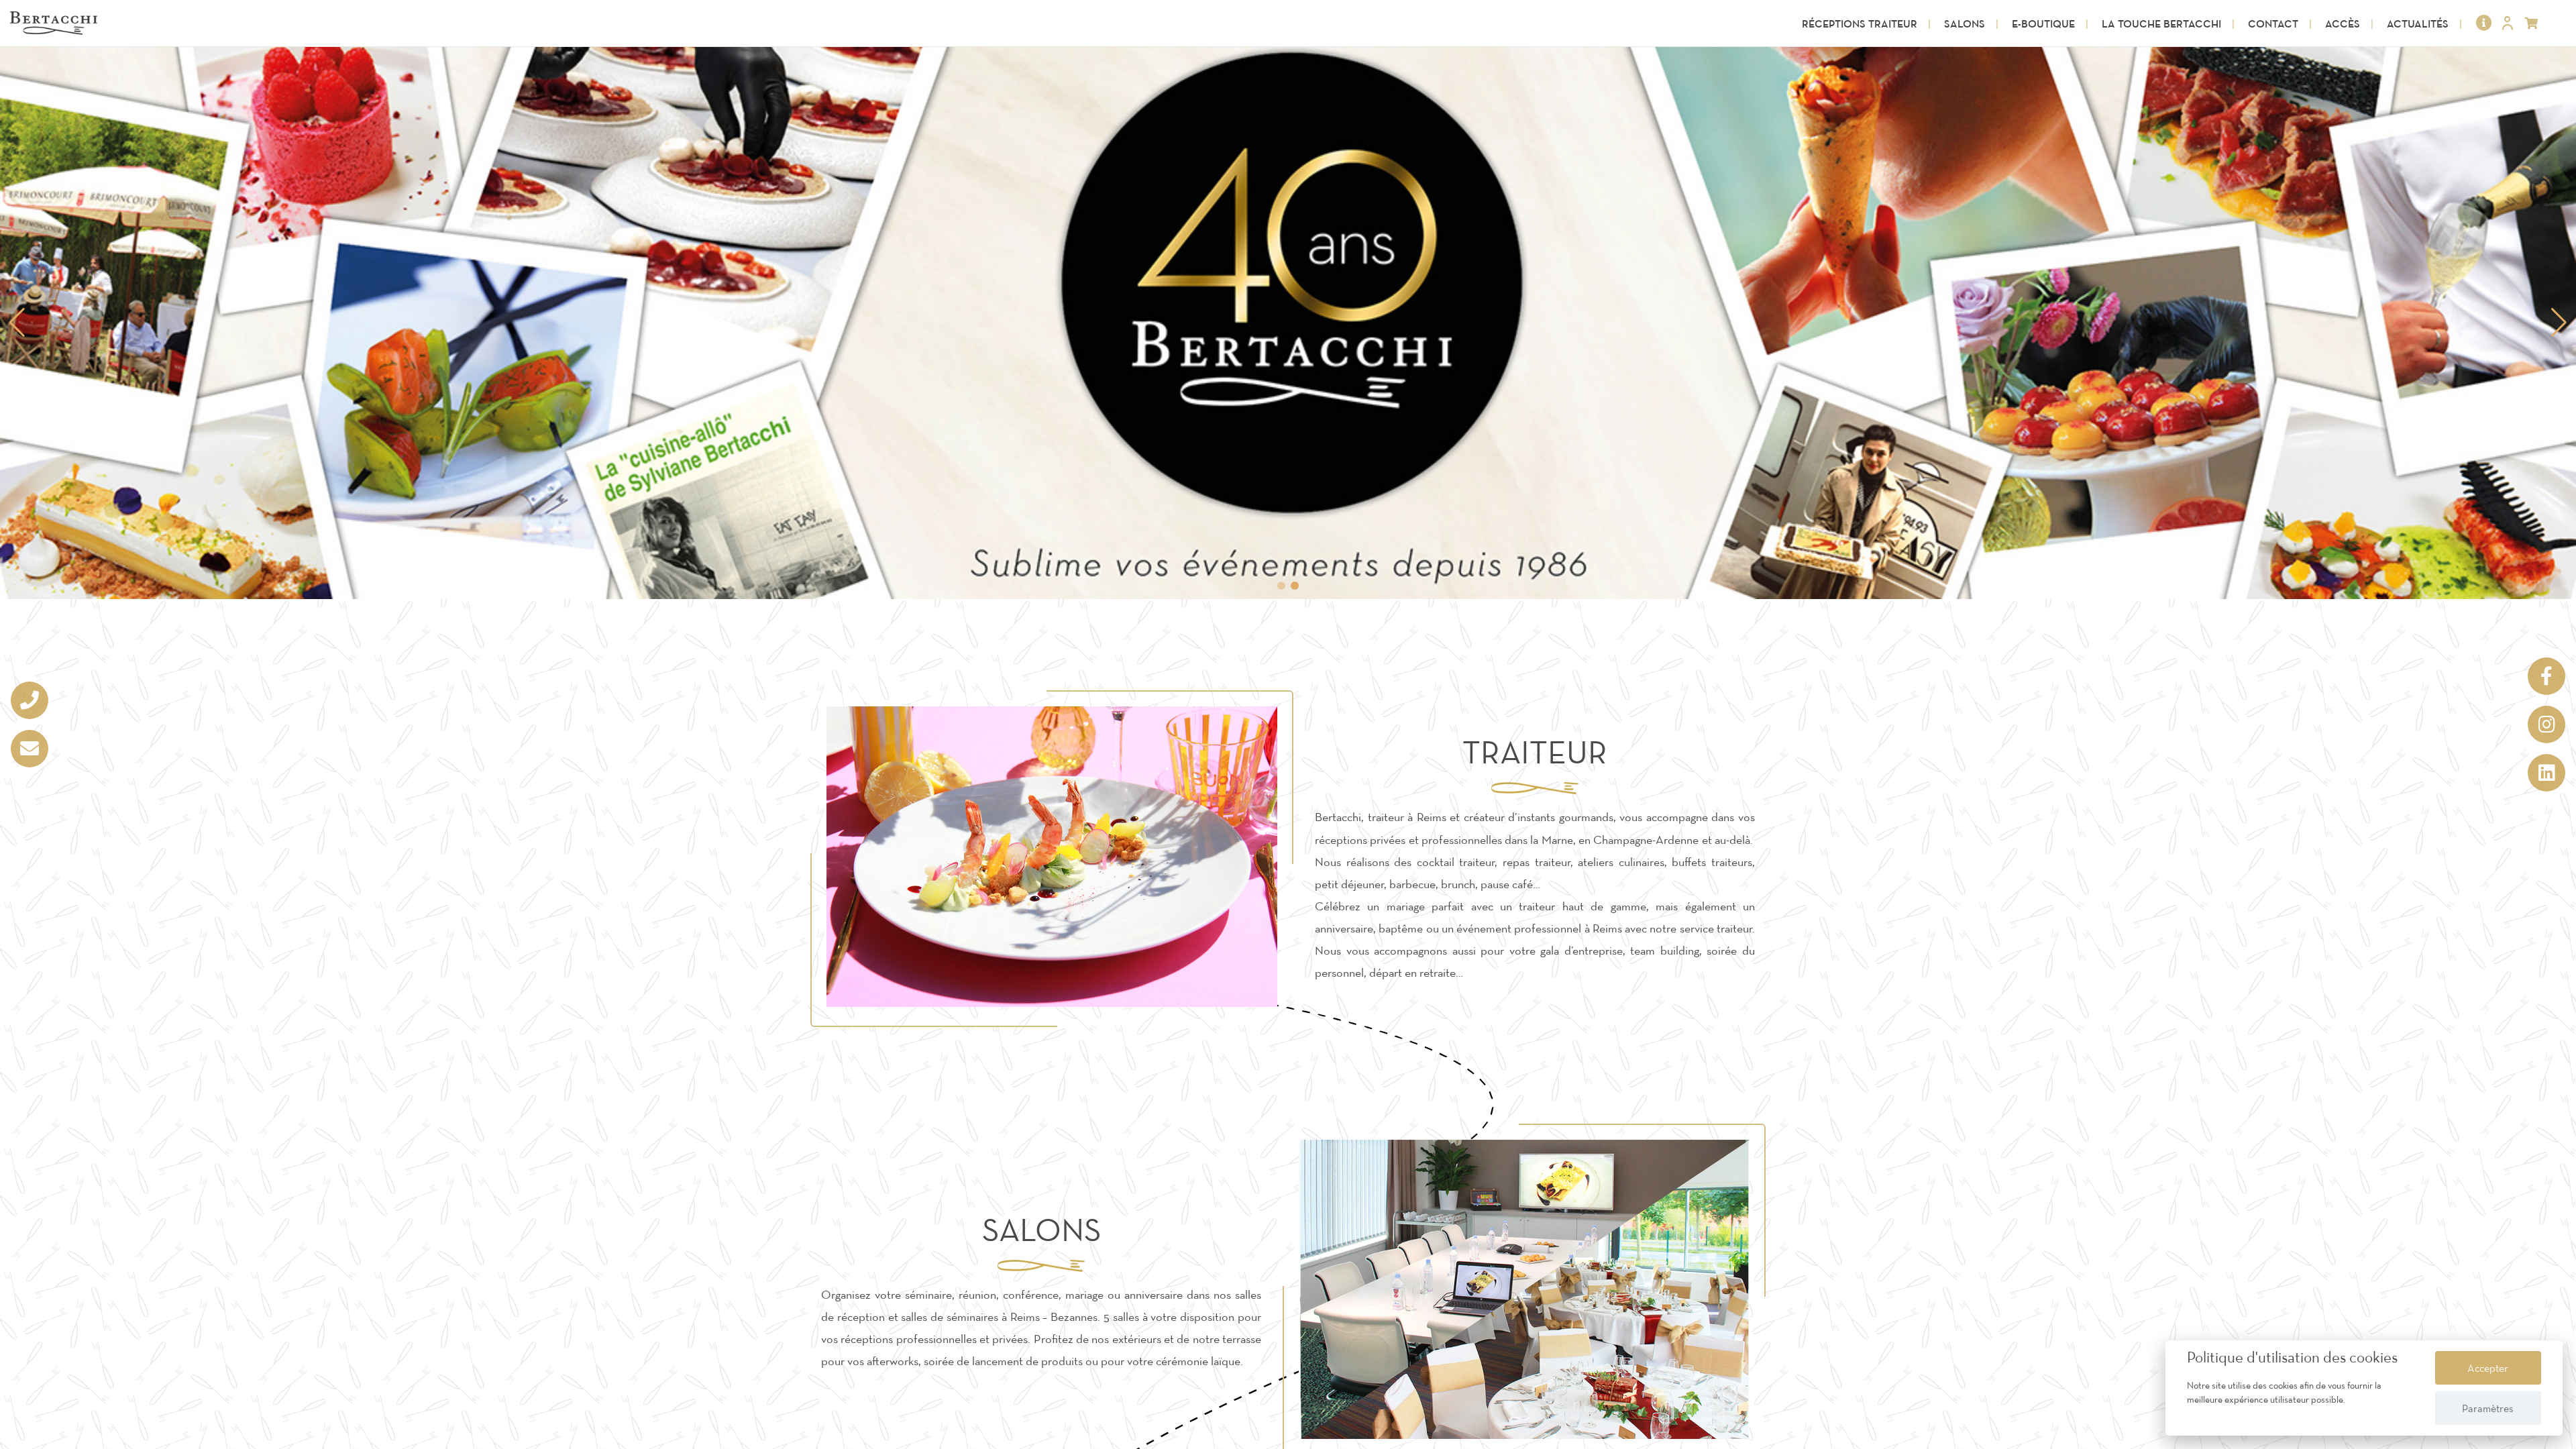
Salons (1965, 23)
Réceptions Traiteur (1860, 23)
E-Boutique (2043, 23)
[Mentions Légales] (2484, 23)
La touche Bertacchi (2161, 23)
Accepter (2488, 1368)
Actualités (2418, 23)
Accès (2343, 23)
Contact (2273, 23)
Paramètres (2488, 1408)
